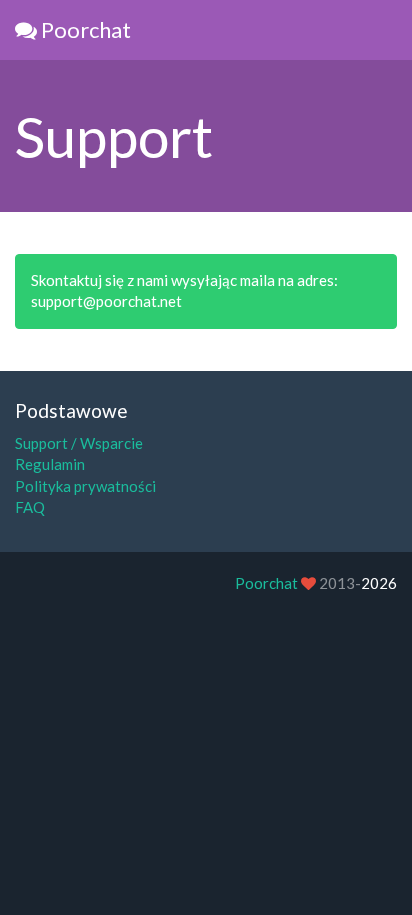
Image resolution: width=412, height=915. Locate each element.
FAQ (30, 507)
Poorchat (84, 29)
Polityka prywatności (85, 486)
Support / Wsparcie (79, 443)
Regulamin (50, 464)
